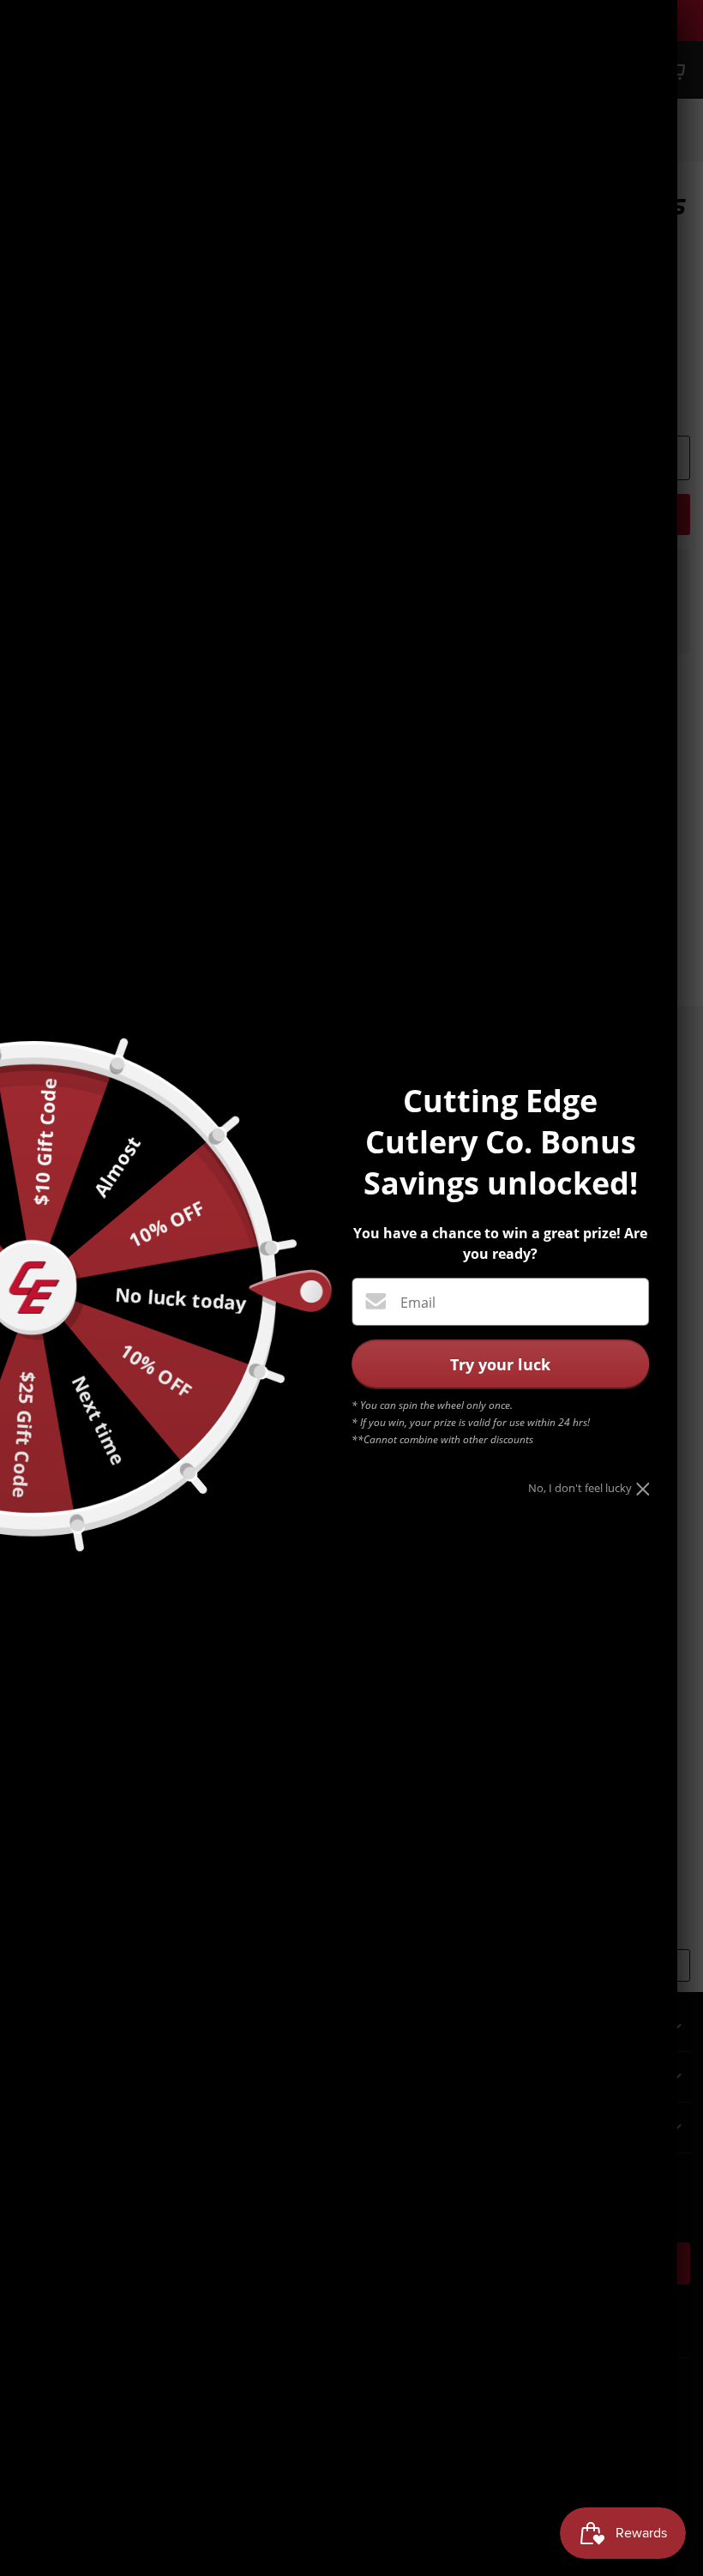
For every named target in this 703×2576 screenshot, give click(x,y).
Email (418, 1303)
